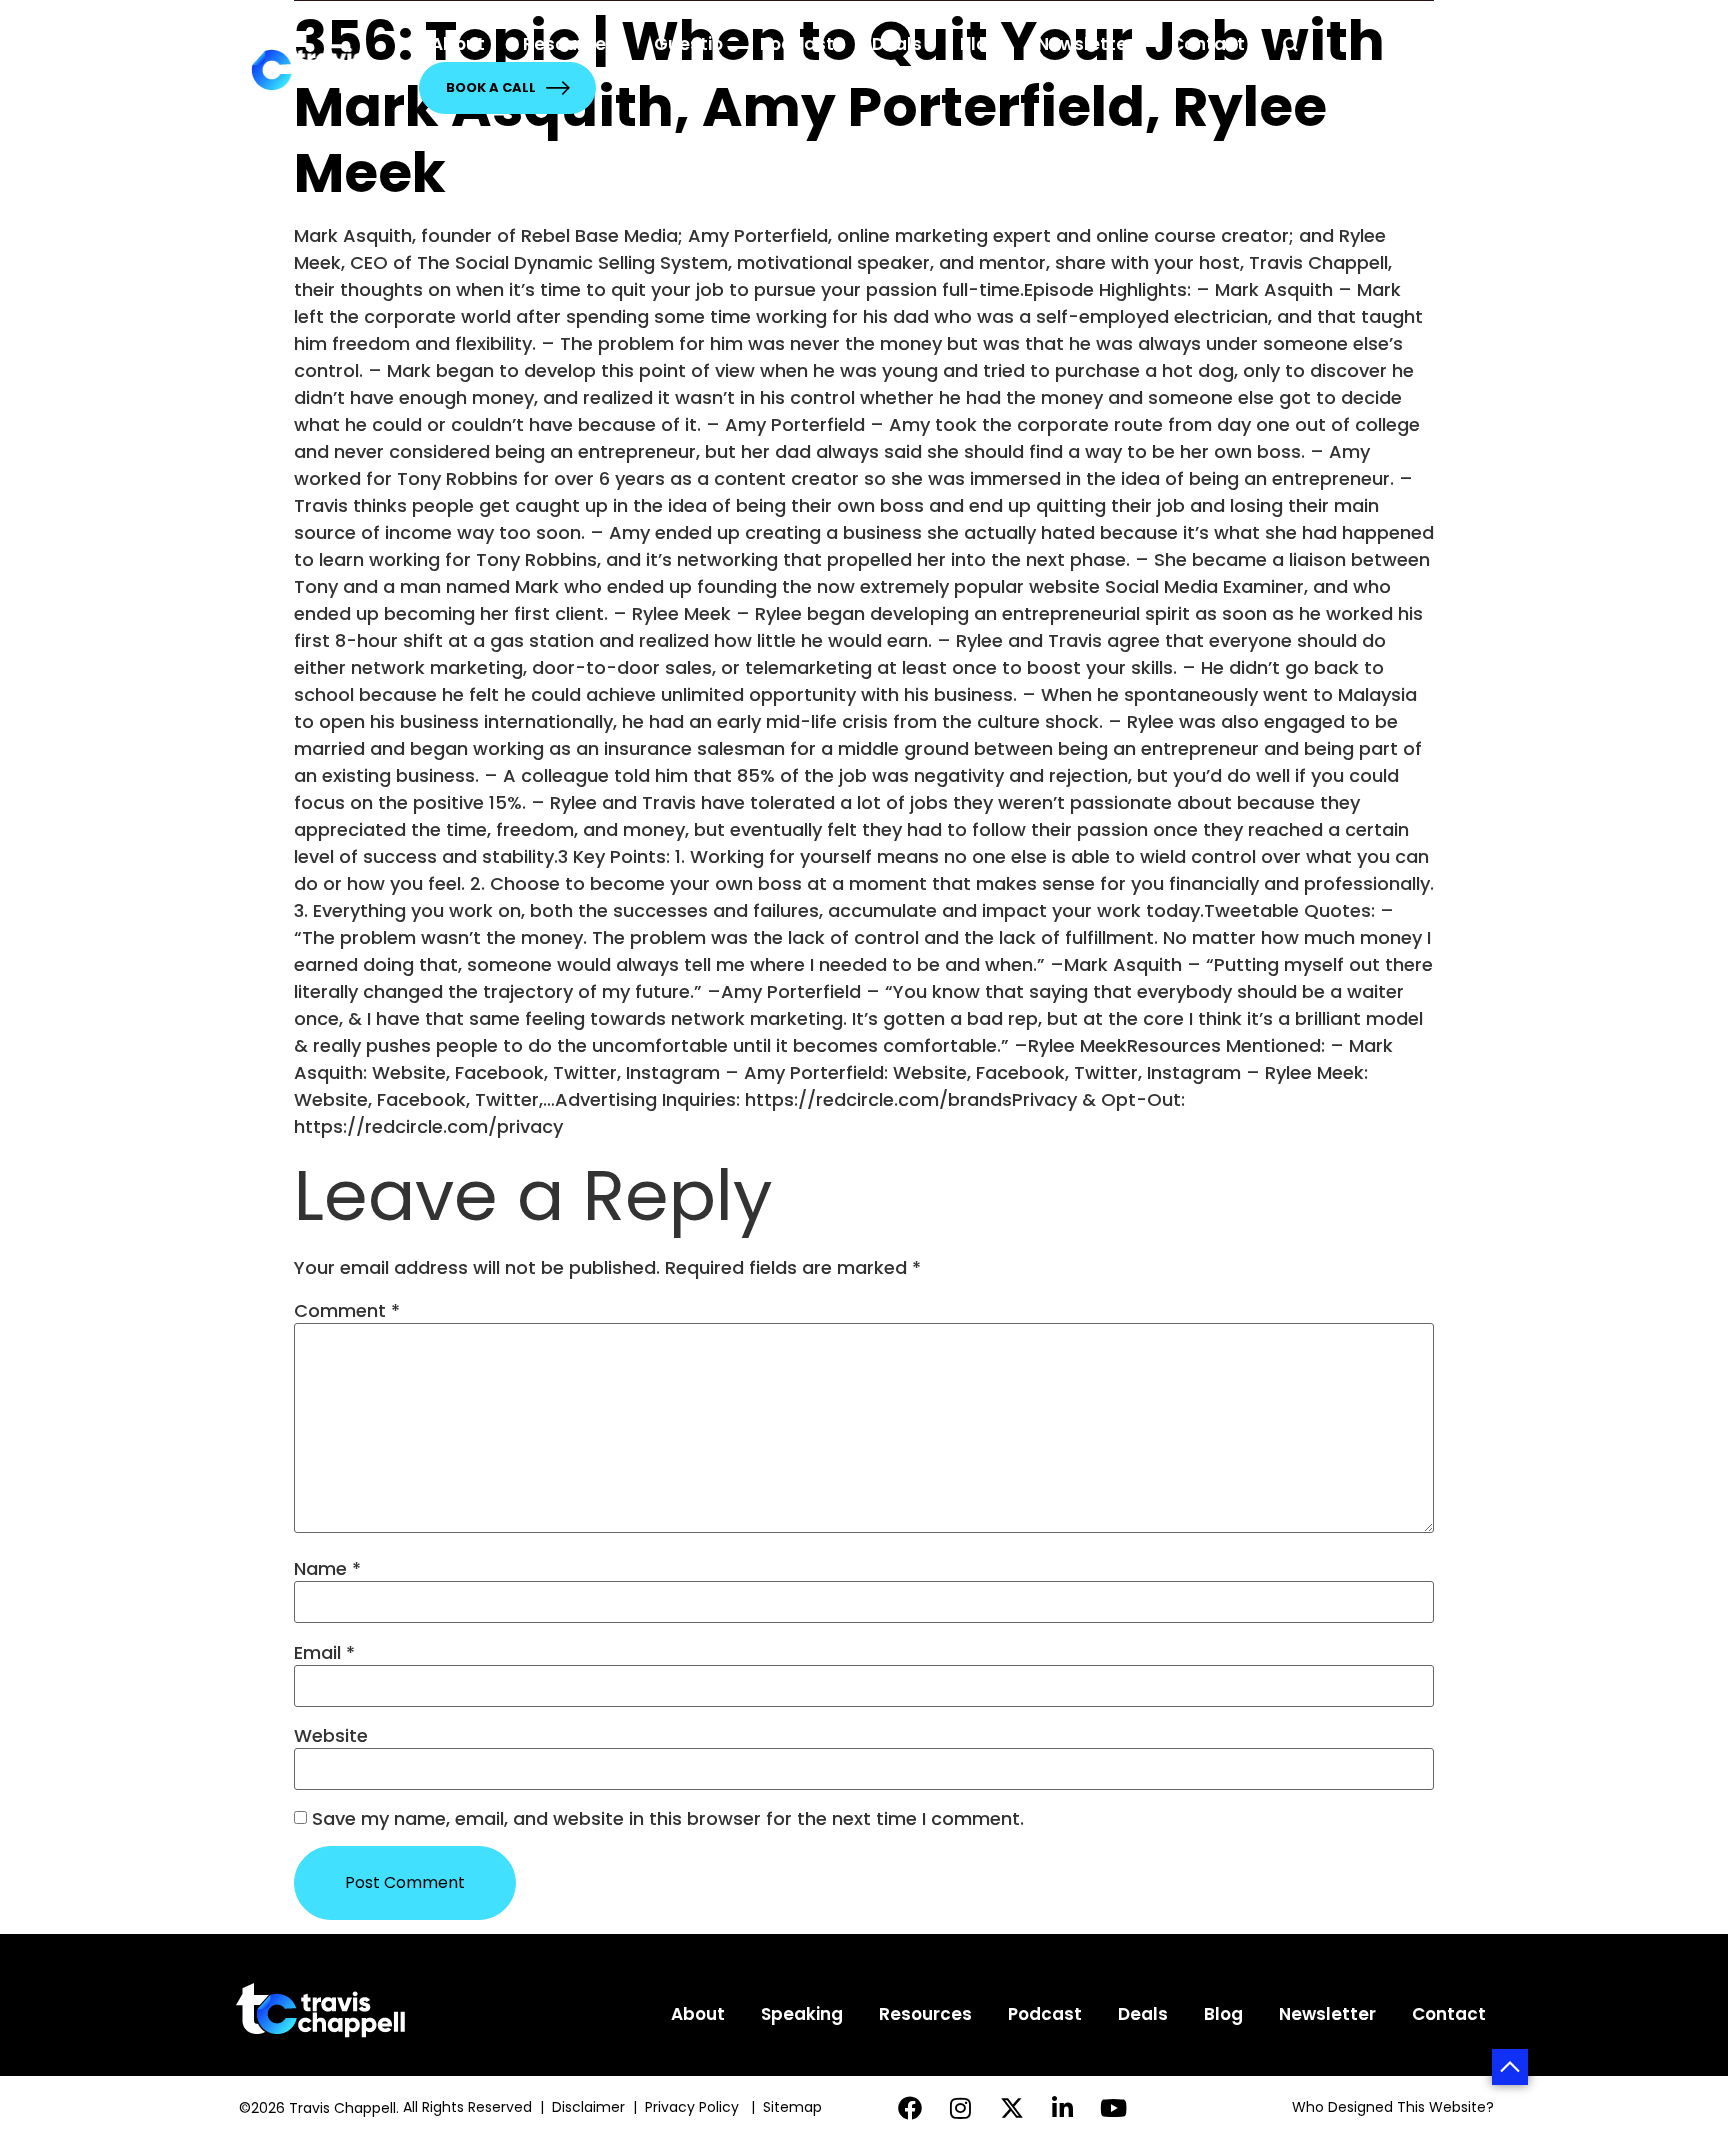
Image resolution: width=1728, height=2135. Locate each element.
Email (324, 1653)
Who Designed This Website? (1393, 2107)
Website (331, 1736)
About (458, 44)
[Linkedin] (1062, 2107)
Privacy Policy (694, 2107)
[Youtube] (1113, 2107)
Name (327, 1569)
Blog (979, 44)
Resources (569, 44)
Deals (897, 44)
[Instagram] (960, 2107)
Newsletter (1085, 44)
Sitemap (794, 2107)
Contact (1208, 44)
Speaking (802, 2014)
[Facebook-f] (910, 2107)
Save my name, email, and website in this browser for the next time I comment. (668, 1819)
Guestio (688, 44)
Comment (347, 1311)
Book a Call (491, 87)
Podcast (797, 44)
